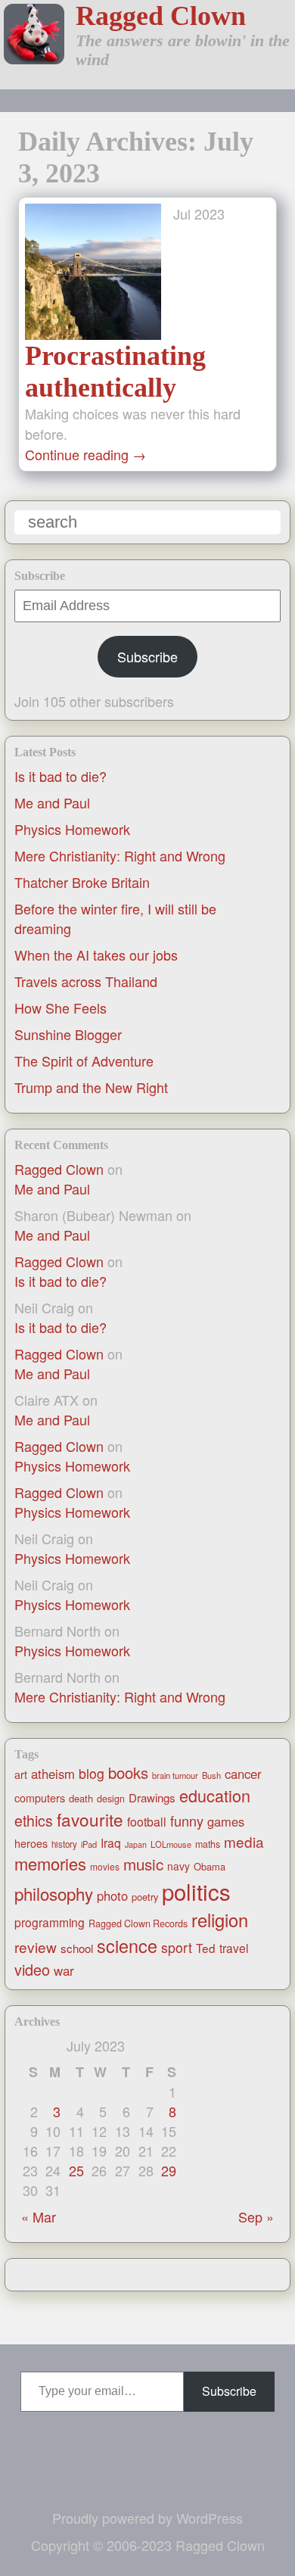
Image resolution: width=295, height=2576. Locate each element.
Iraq (111, 1842)
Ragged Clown (161, 16)
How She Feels (61, 1008)
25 (76, 2170)
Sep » (256, 2216)
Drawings (152, 1797)
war (64, 1970)
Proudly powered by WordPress (147, 2518)
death (81, 1798)
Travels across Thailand (86, 981)
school (77, 1948)
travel (234, 1948)
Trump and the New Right (91, 1087)
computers (40, 1798)
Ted (206, 1948)
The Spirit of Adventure (84, 1061)
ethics (34, 1821)
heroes (31, 1843)
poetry (145, 1897)
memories (50, 1863)
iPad (89, 1844)
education (215, 1795)
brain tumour (175, 1775)
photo (112, 1895)
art (21, 1774)
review (36, 1947)
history (64, 1844)
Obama (210, 1866)
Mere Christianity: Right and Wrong (120, 855)
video (32, 1969)
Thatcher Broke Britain (82, 882)
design (111, 1799)
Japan (136, 1844)
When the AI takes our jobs (96, 955)
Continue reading (85, 454)
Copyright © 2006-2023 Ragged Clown (148, 2545)
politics (196, 1891)
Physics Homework (72, 829)
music (143, 1864)
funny (187, 1821)
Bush (211, 1775)
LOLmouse (171, 1844)
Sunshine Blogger (68, 1034)
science (127, 1945)
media (244, 1841)
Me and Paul (52, 802)
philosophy (54, 1893)
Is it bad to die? (61, 776)
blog (92, 1773)
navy (179, 1866)
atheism (53, 1774)
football (147, 1822)
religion (220, 1920)
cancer (243, 1774)
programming (50, 1922)
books (128, 1772)
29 (169, 2170)
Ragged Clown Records (138, 1923)
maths (208, 1844)
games (226, 1821)
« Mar (39, 2216)
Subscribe (147, 656)
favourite (90, 1819)
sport (177, 1947)
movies (105, 1866)
